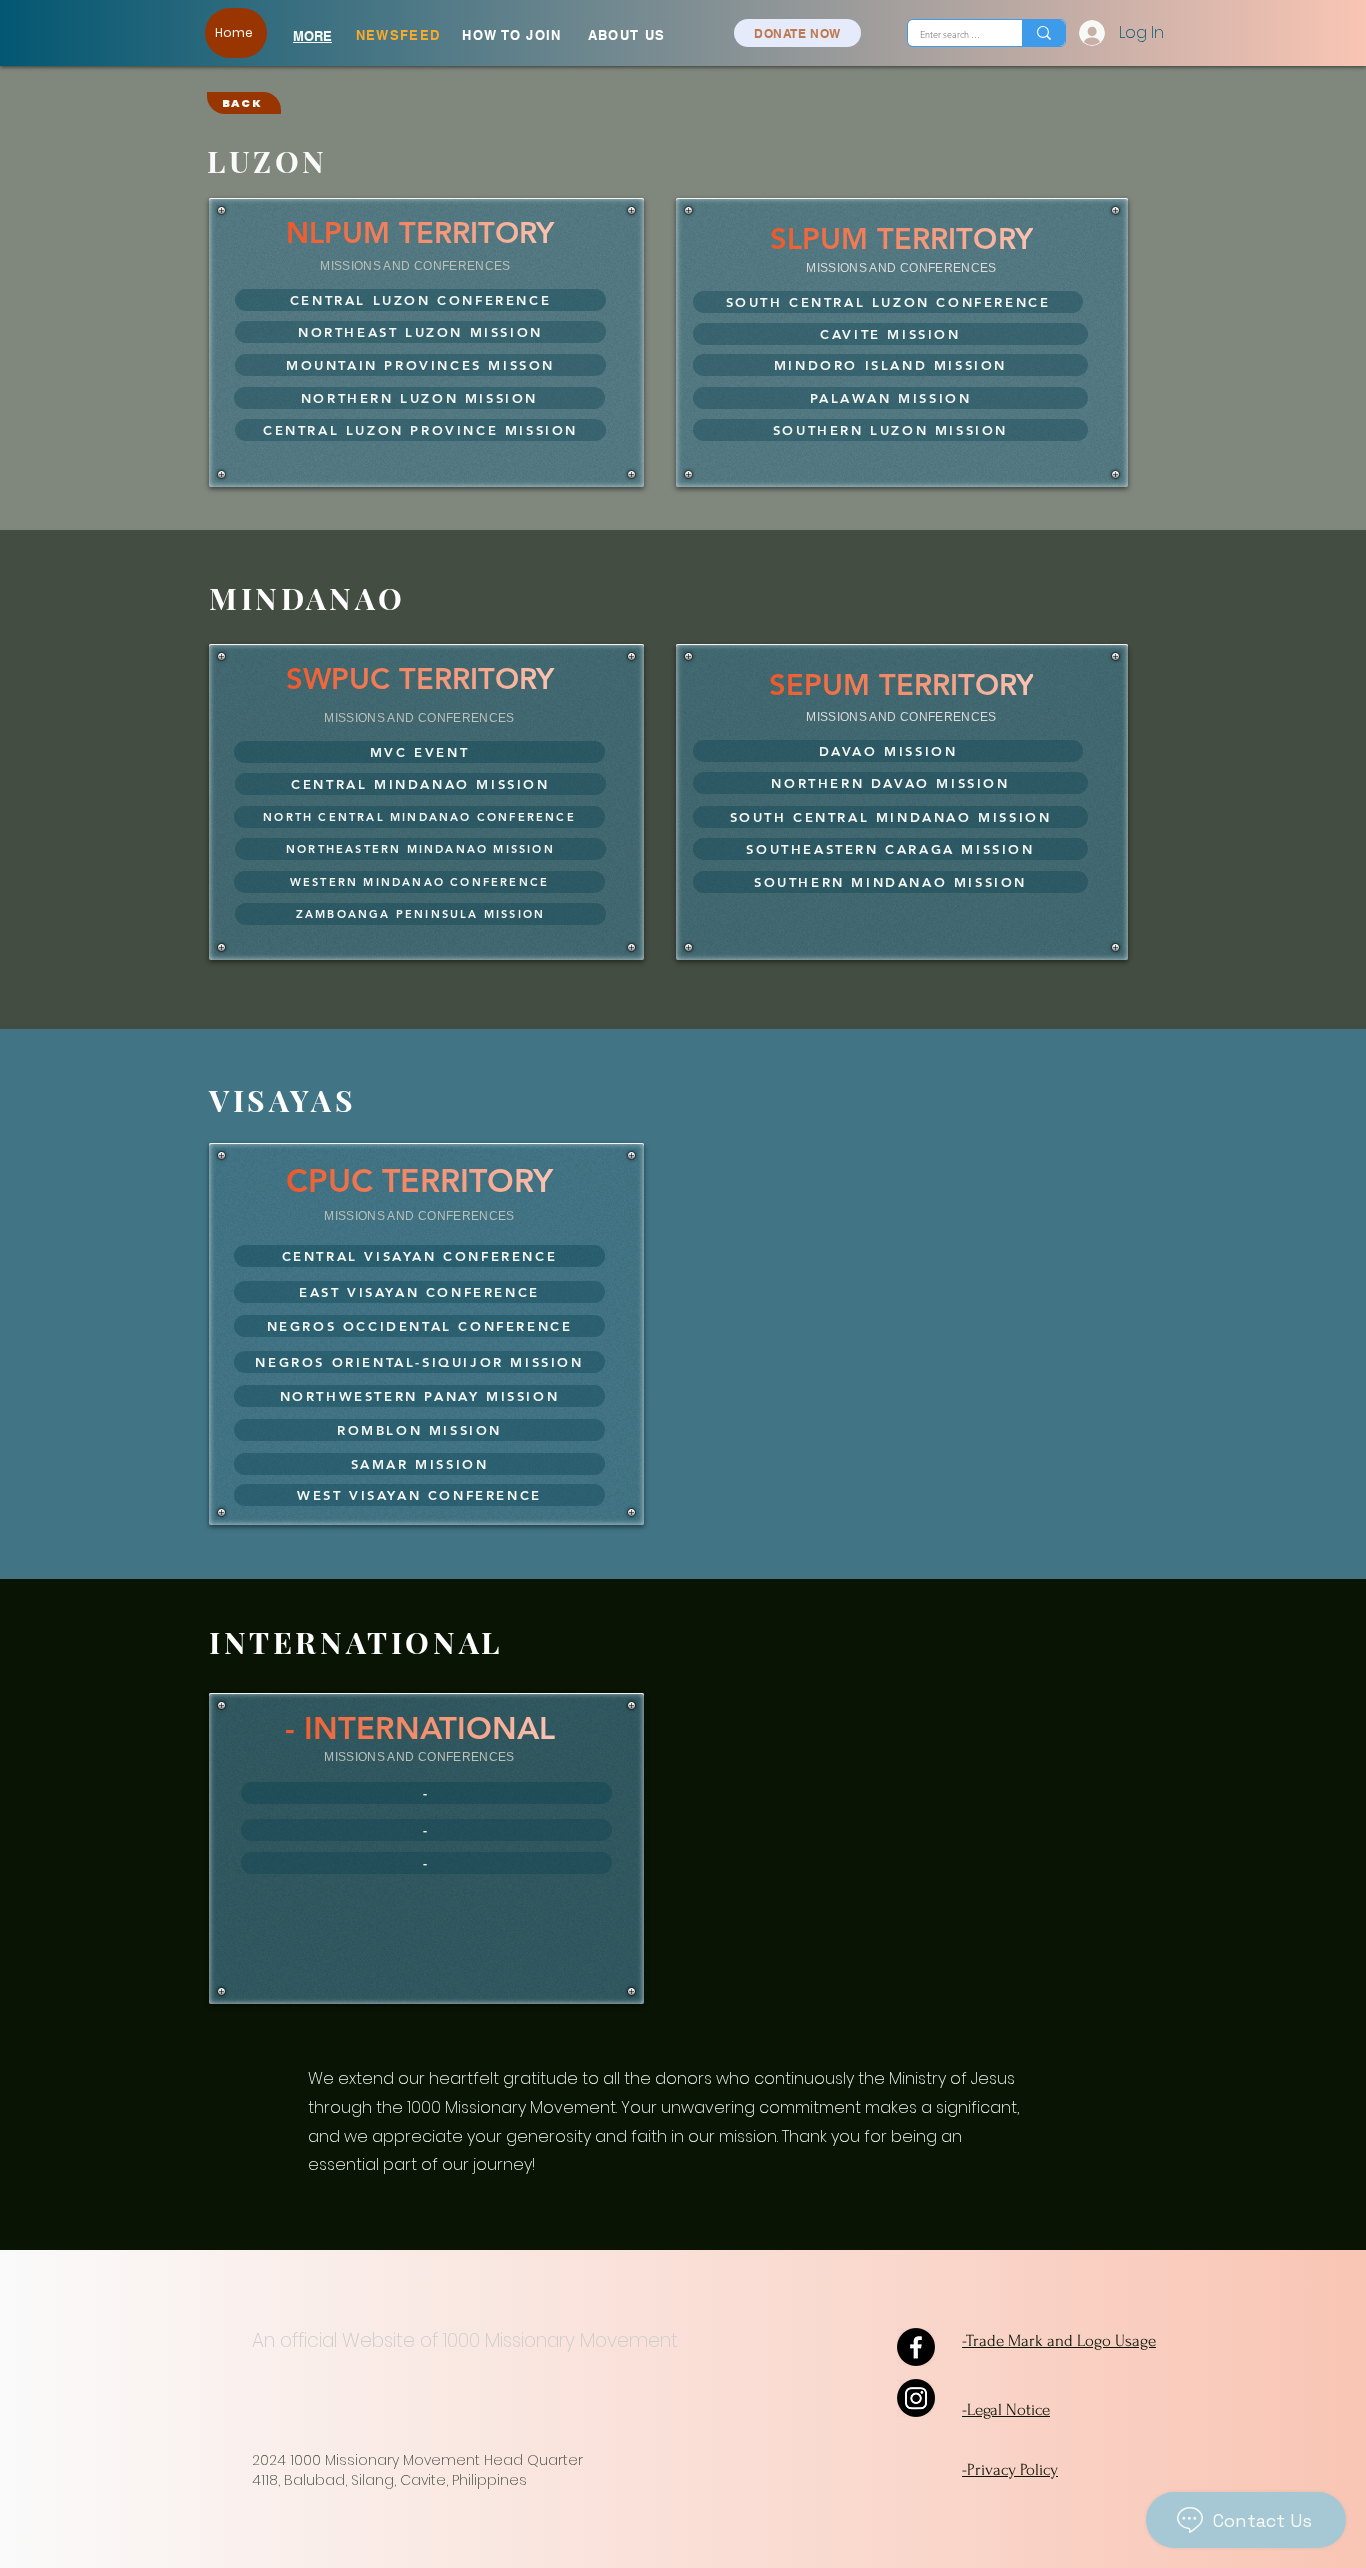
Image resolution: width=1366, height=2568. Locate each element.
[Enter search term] (1043, 33)
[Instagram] (916, 2398)
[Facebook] (916, 2347)
